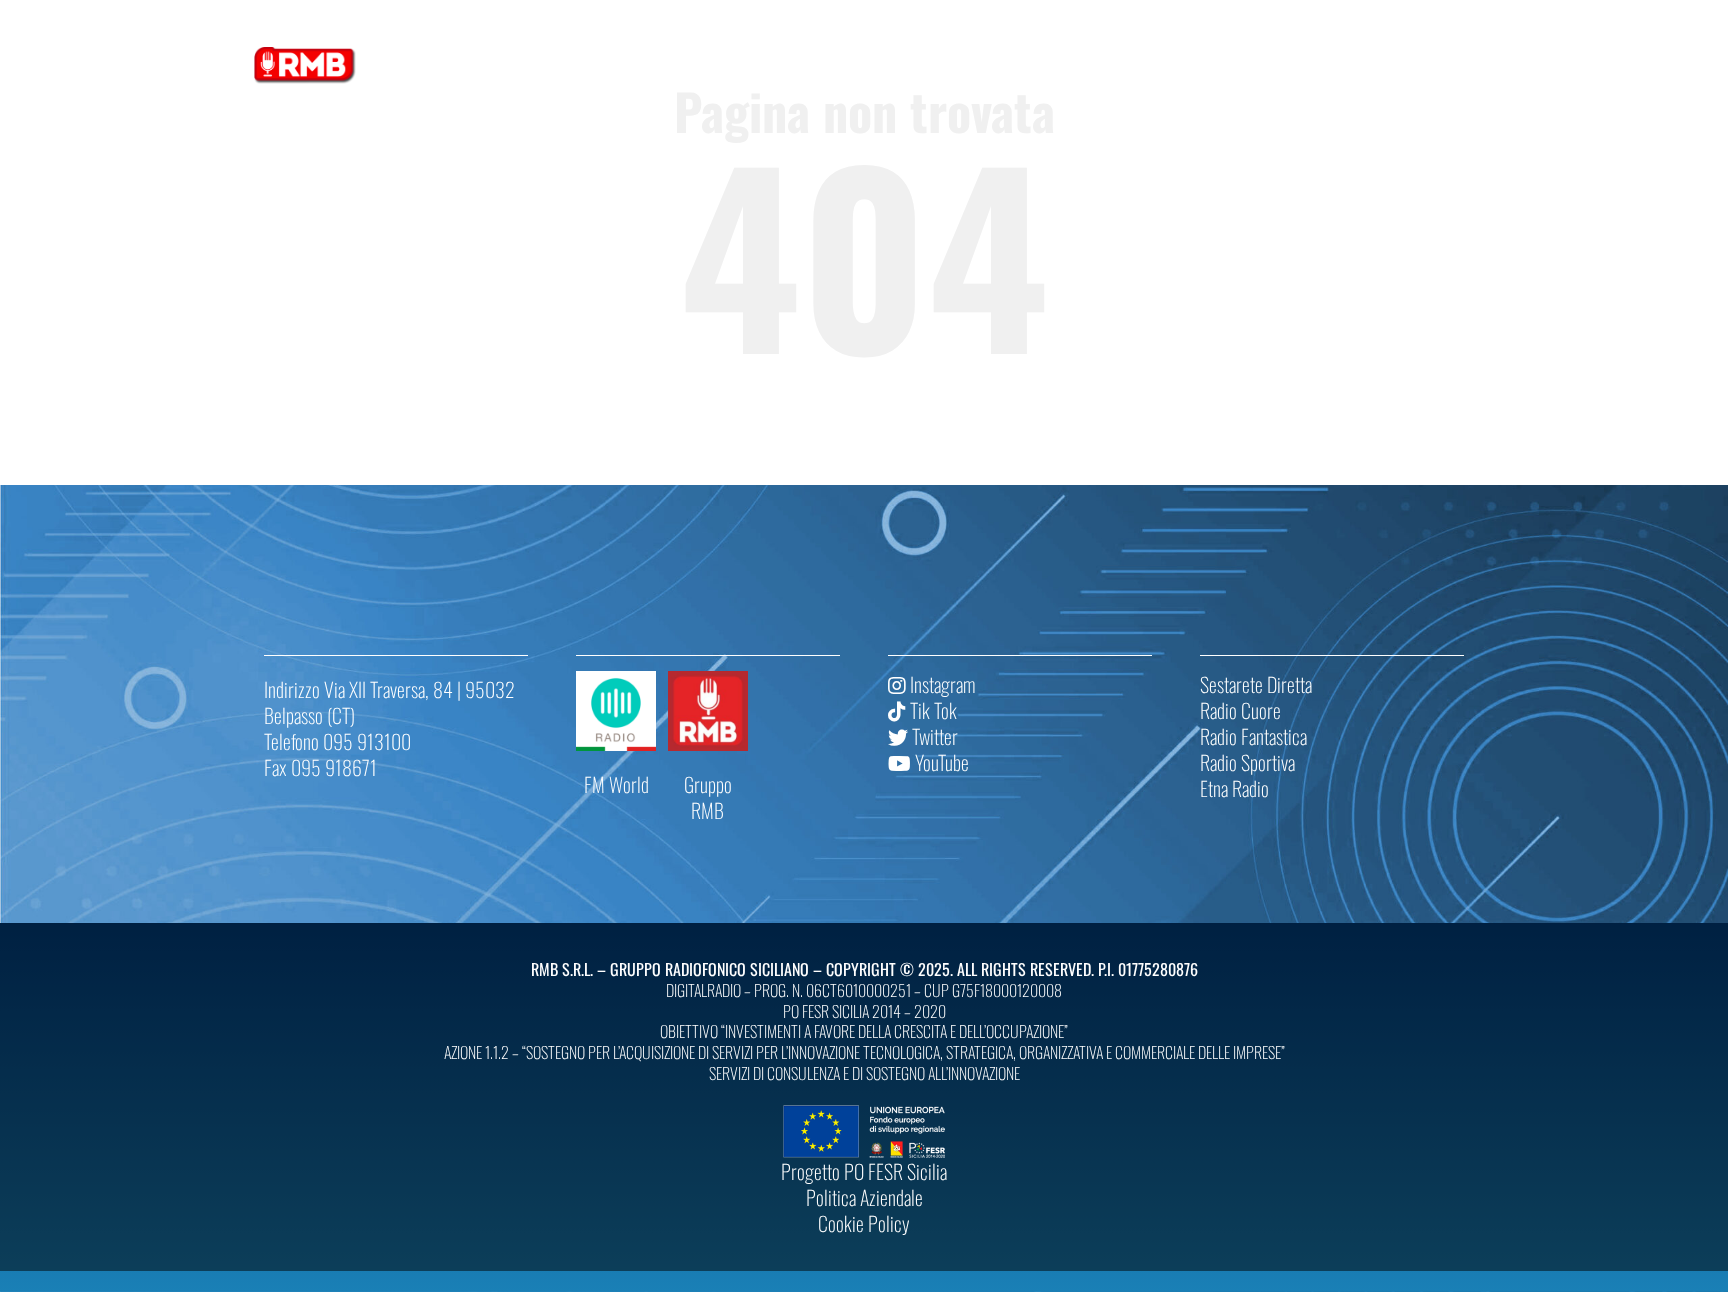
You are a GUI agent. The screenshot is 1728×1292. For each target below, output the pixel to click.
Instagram (940, 684)
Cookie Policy (864, 1223)
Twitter (933, 736)
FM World (616, 784)
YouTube (940, 762)
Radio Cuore (1240, 710)
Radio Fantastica (1253, 736)
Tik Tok (931, 710)
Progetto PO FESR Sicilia (864, 1171)
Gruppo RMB (708, 797)
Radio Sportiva (1247, 762)
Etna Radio (1234, 788)
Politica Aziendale (864, 1197)
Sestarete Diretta (1256, 684)
